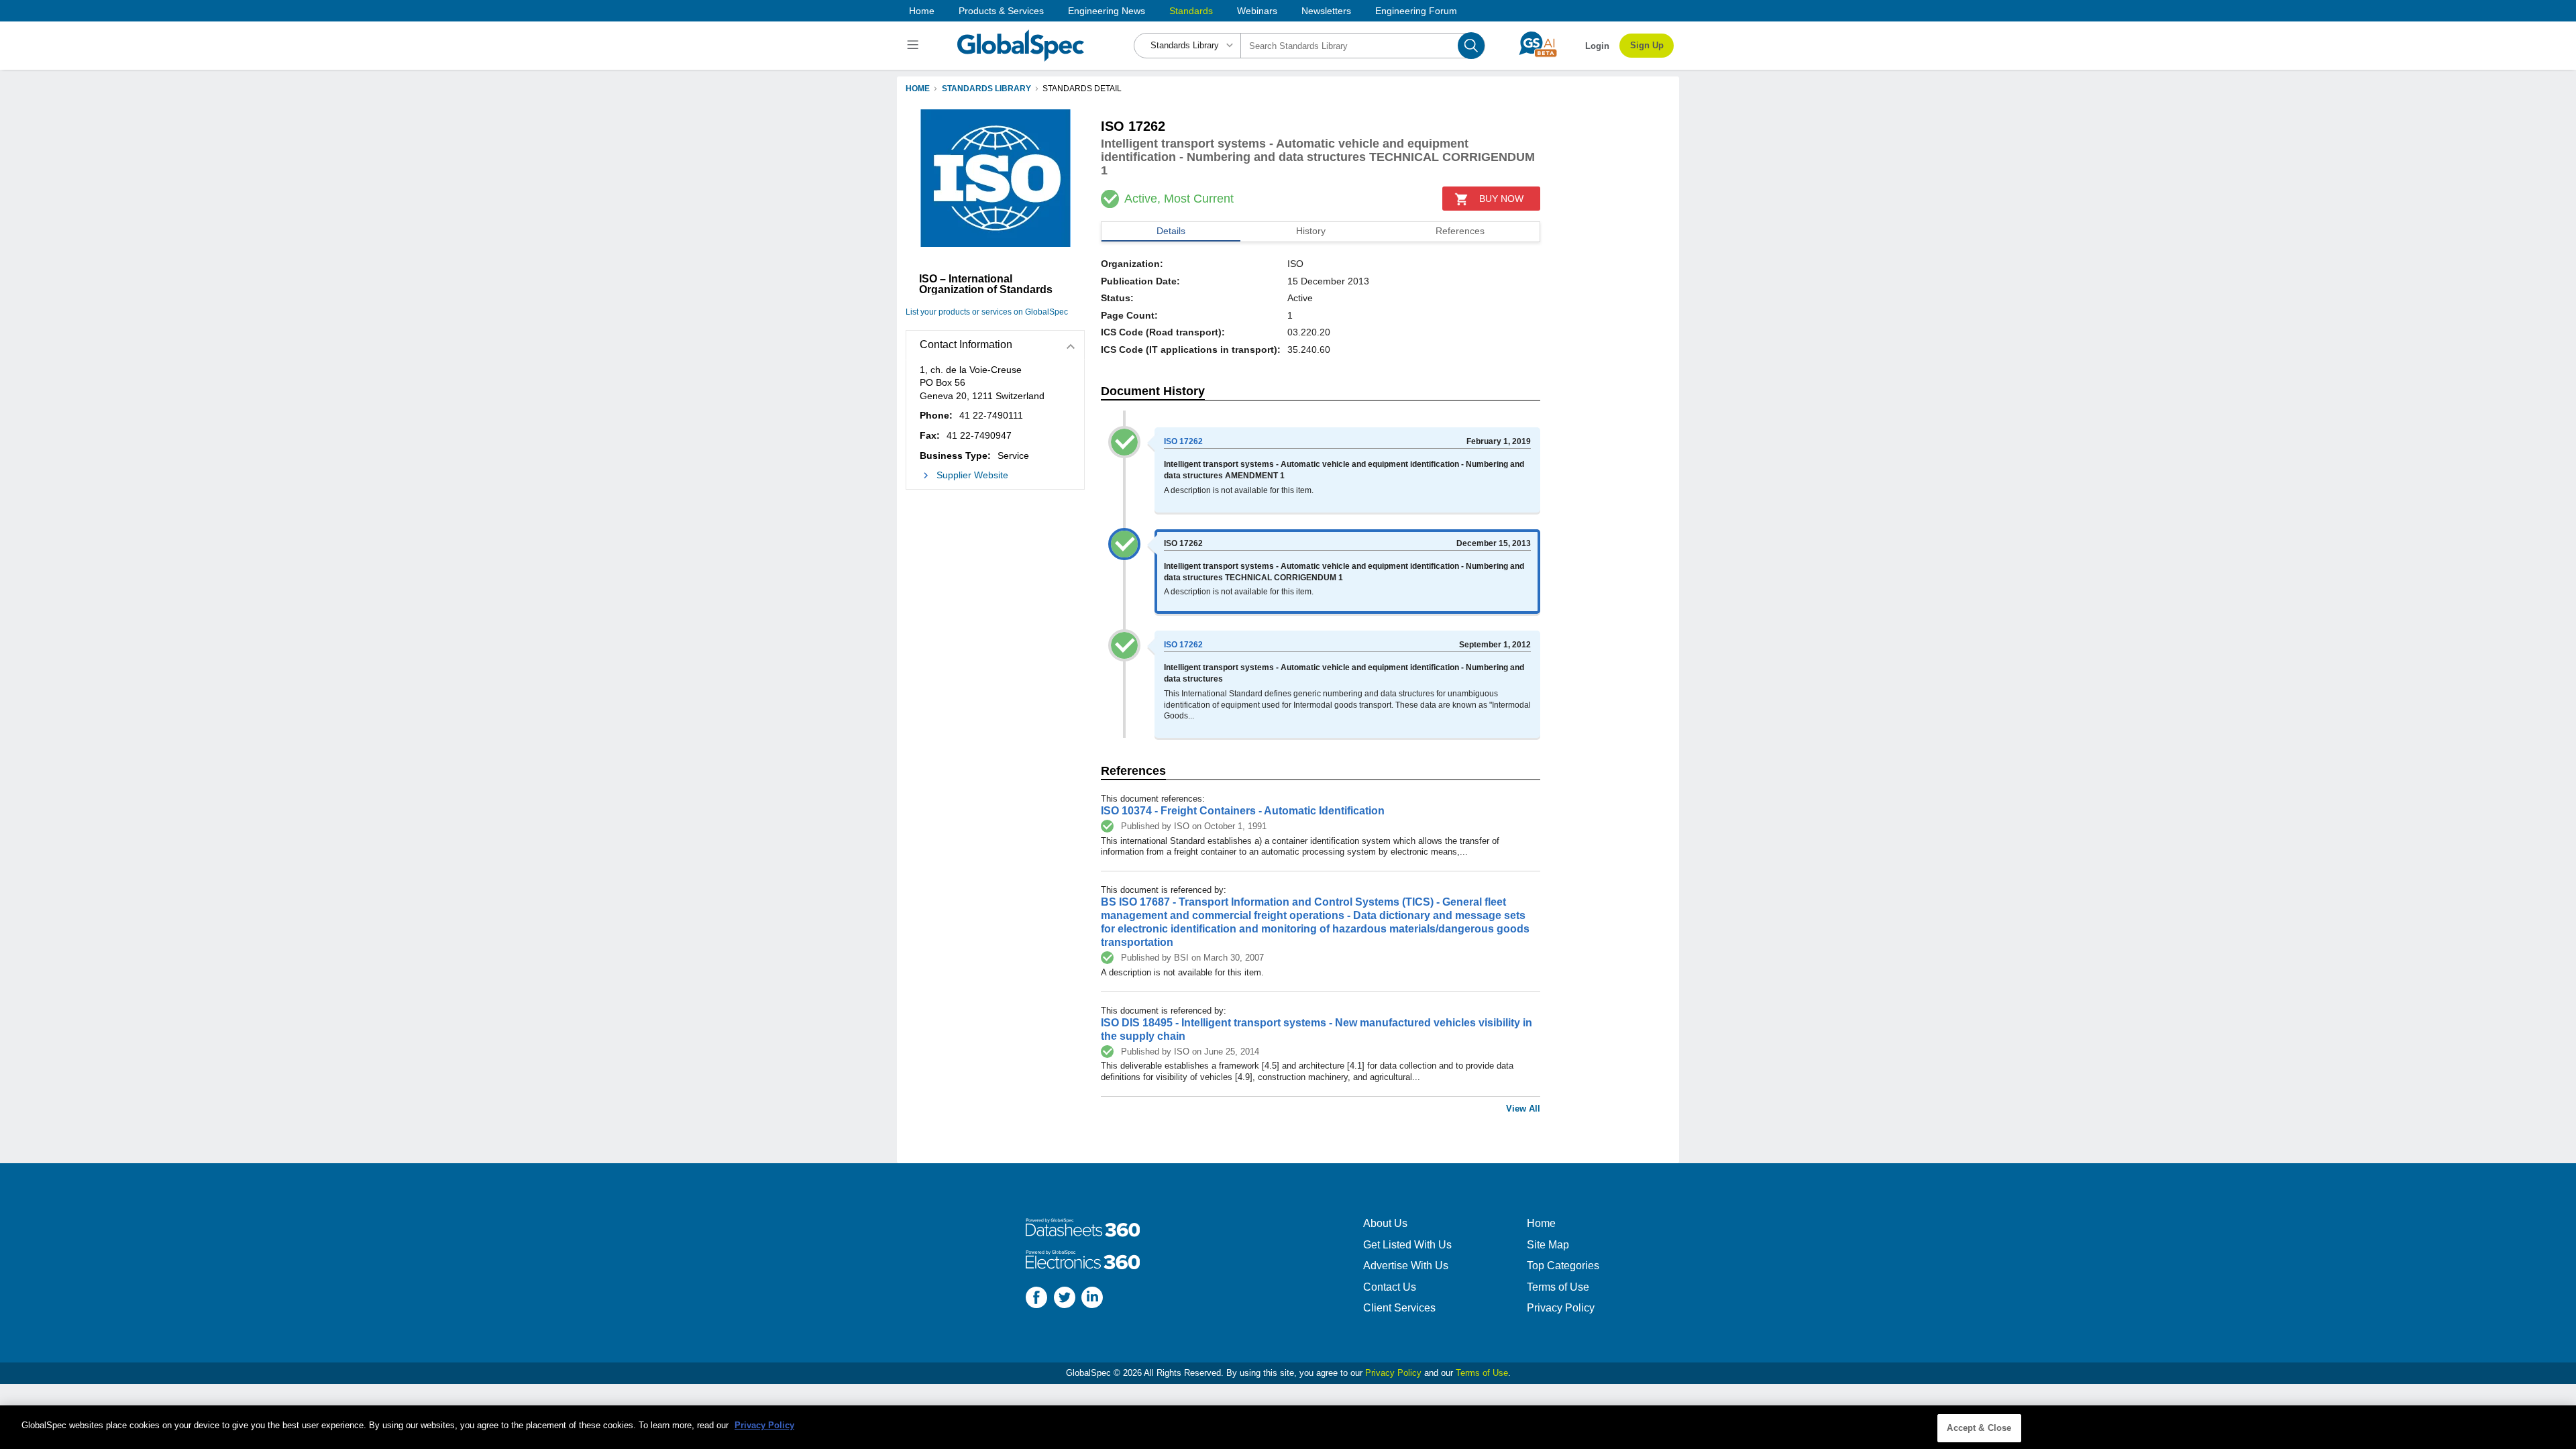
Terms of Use (1558, 1287)
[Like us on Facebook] (1036, 1299)
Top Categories (1563, 1266)
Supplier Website (972, 475)
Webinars (1257, 11)
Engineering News (1107, 11)
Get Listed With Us (1407, 1245)
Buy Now (1501, 199)
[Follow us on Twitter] (1065, 1299)
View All (1523, 1109)
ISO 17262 (1183, 441)
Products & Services (1001, 11)
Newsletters (1326, 11)
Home (922, 11)
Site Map (1548, 1245)
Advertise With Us (1406, 1266)
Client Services (1399, 1308)
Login (1597, 46)
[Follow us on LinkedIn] (1092, 1299)
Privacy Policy (1561, 1308)
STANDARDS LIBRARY (986, 89)
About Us (1385, 1223)
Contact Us (1390, 1287)
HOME (918, 89)
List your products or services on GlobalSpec (987, 312)
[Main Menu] (915, 46)
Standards (1191, 11)
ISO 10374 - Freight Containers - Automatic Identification (1243, 811)
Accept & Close (1979, 1428)
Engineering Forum (1416, 11)
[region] (1288, 1427)
